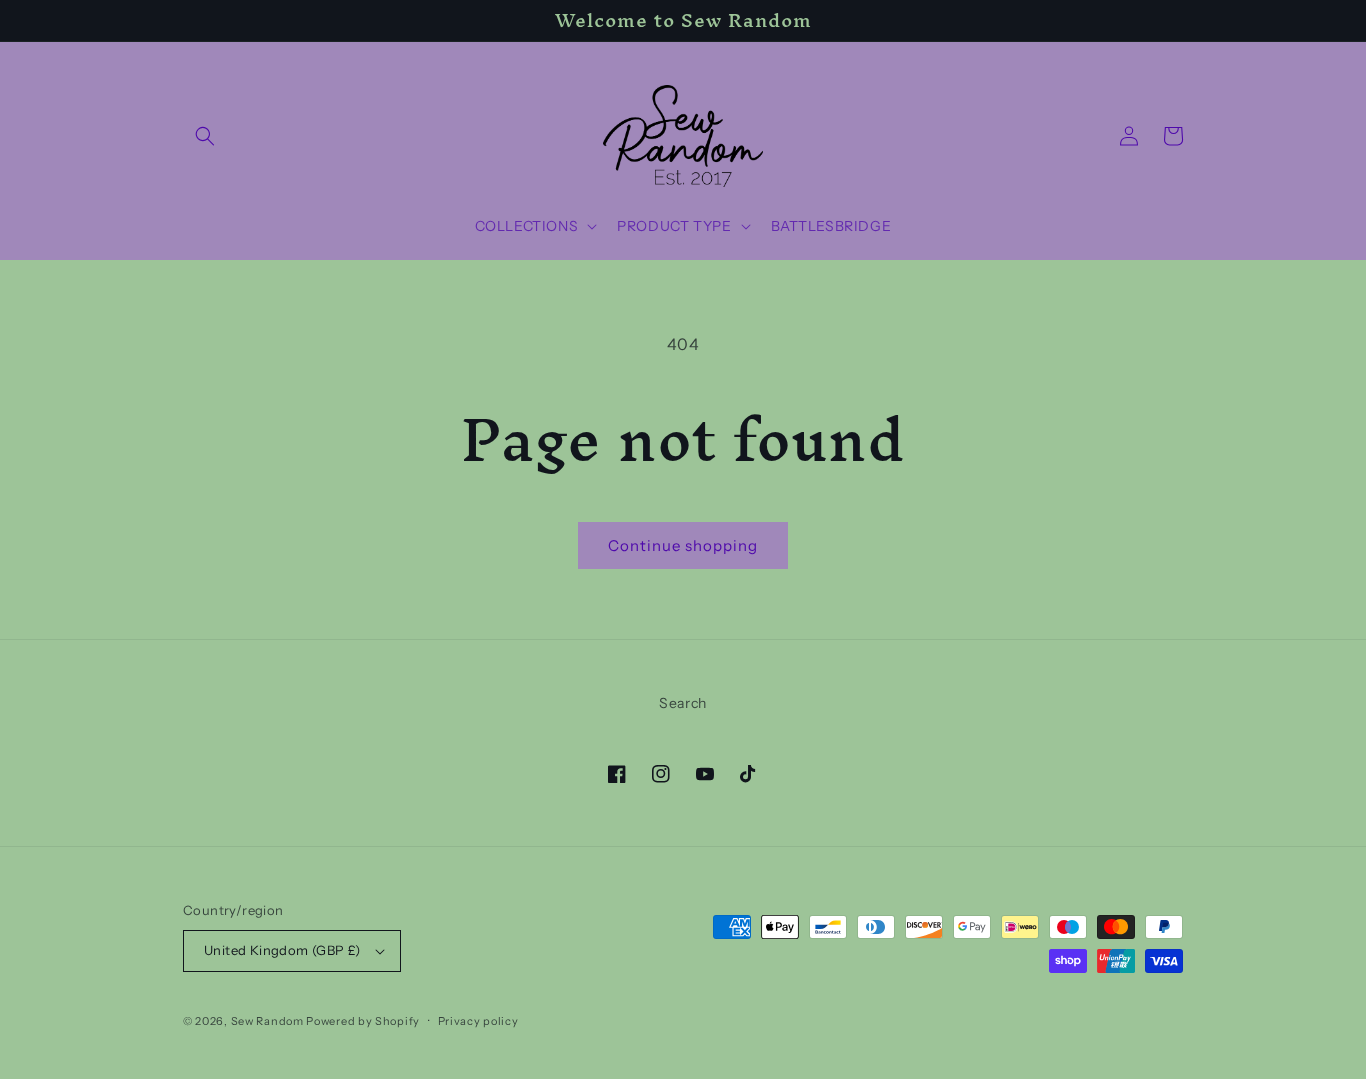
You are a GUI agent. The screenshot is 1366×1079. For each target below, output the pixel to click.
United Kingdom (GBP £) (282, 950)
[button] (205, 136)
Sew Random (267, 1021)
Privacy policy (478, 1021)
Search (683, 703)
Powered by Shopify (363, 1021)
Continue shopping (683, 545)
